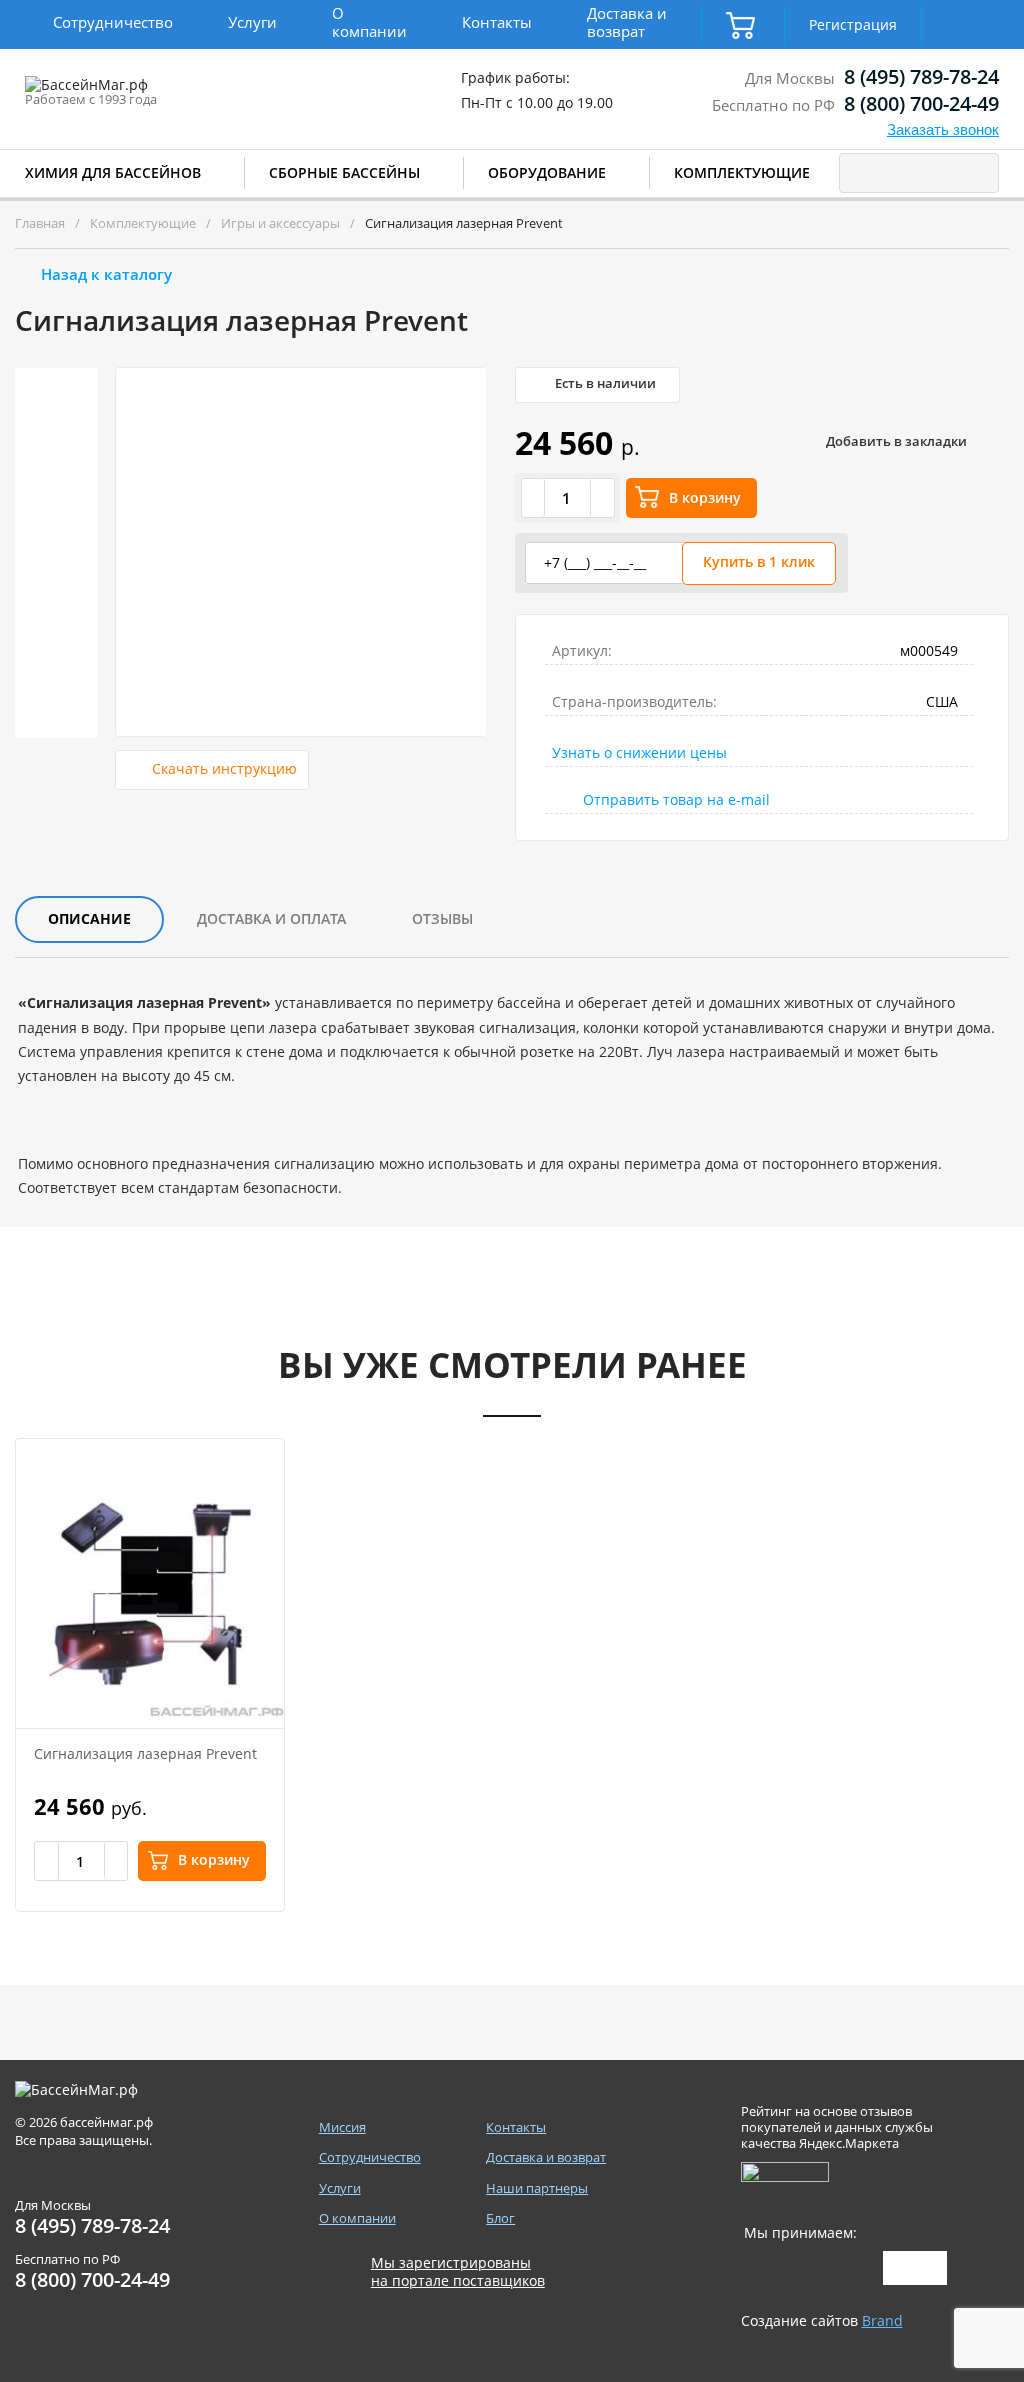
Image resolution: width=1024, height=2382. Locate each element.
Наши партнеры (537, 2188)
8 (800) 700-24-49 (921, 103)
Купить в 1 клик (759, 561)
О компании (369, 22)
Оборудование (547, 172)
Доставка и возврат (627, 22)
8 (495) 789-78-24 (921, 76)
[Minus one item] (534, 498)
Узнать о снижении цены (639, 752)
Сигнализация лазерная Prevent (145, 1753)
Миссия (342, 2127)
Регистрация (853, 24)
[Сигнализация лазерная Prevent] (150, 1583)
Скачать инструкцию (224, 768)
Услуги (252, 22)
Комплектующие (742, 172)
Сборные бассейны (344, 172)
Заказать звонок (943, 129)
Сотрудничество (113, 22)
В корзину (705, 497)
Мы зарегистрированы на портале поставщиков (458, 2272)
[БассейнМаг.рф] (148, 94)
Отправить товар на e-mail (676, 799)
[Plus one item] (602, 498)
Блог (500, 2218)
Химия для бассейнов (113, 172)
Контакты (497, 22)
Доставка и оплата (271, 918)
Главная (40, 223)
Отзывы (442, 918)
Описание (89, 918)
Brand (882, 2320)
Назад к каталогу (106, 274)
